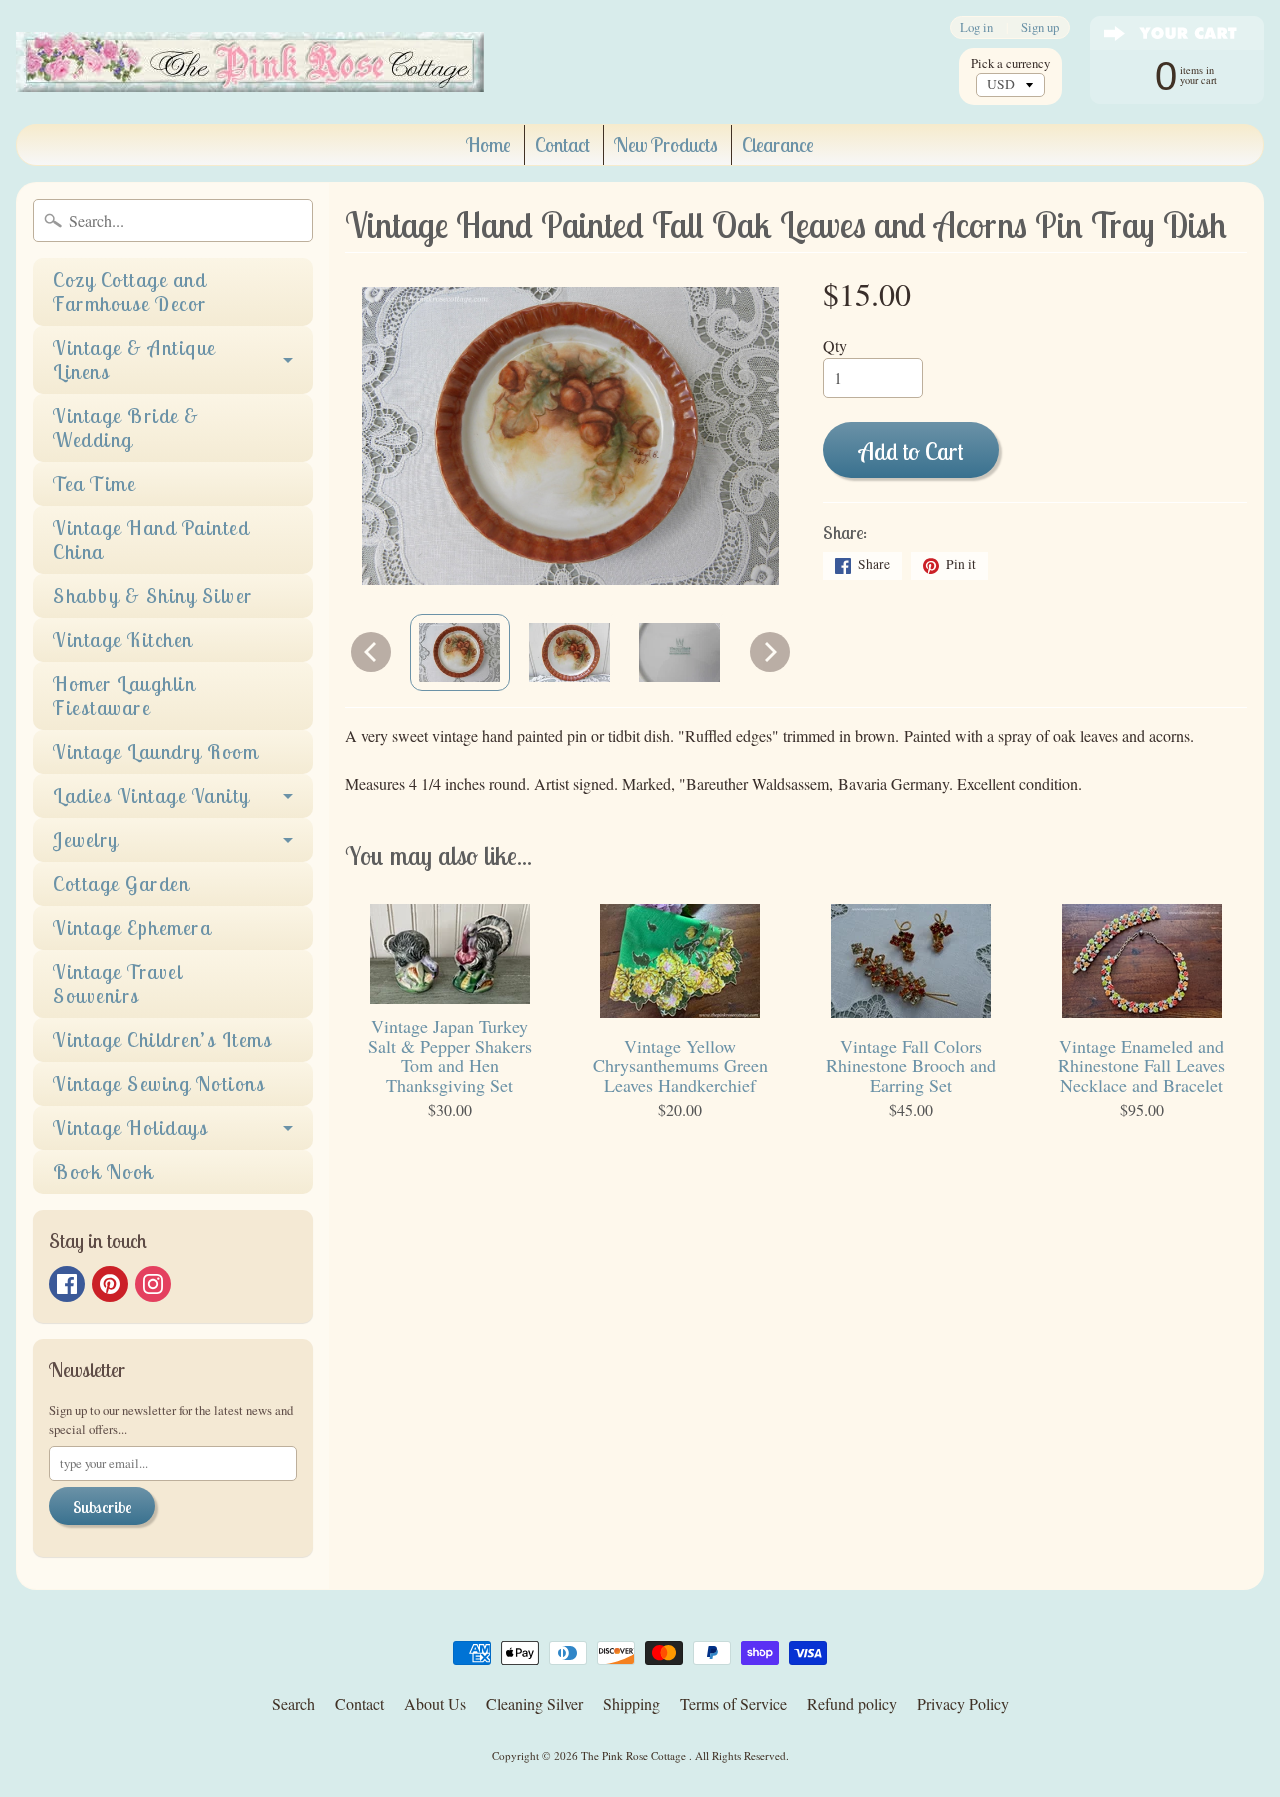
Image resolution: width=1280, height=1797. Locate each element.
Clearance (778, 144)
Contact (562, 144)
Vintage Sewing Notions (159, 1083)
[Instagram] (153, 1284)
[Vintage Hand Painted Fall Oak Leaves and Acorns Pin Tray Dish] (460, 652)
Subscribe (102, 1507)
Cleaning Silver (534, 1703)
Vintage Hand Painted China (151, 539)
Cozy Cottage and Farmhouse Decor (130, 291)
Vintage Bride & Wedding (126, 427)
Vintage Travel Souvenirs (117, 983)
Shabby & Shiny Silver (153, 595)
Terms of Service (733, 1703)
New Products (666, 144)
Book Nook (103, 1171)
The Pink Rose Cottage (635, 1755)
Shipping (631, 1703)
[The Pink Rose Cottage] (250, 62)
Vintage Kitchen (123, 639)
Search (293, 1703)
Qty (835, 345)
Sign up (1040, 27)
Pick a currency (1010, 63)
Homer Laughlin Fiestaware (124, 695)
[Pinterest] (110, 1284)
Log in (976, 27)
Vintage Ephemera (132, 927)
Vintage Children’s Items (162, 1039)
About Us (435, 1703)
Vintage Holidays (130, 1127)
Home (488, 144)
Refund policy (852, 1703)
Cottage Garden (121, 883)
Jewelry (86, 839)
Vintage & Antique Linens (134, 359)
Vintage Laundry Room (155, 751)
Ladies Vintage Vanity (151, 795)
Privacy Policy (963, 1703)
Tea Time (94, 483)
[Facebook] (67, 1284)
